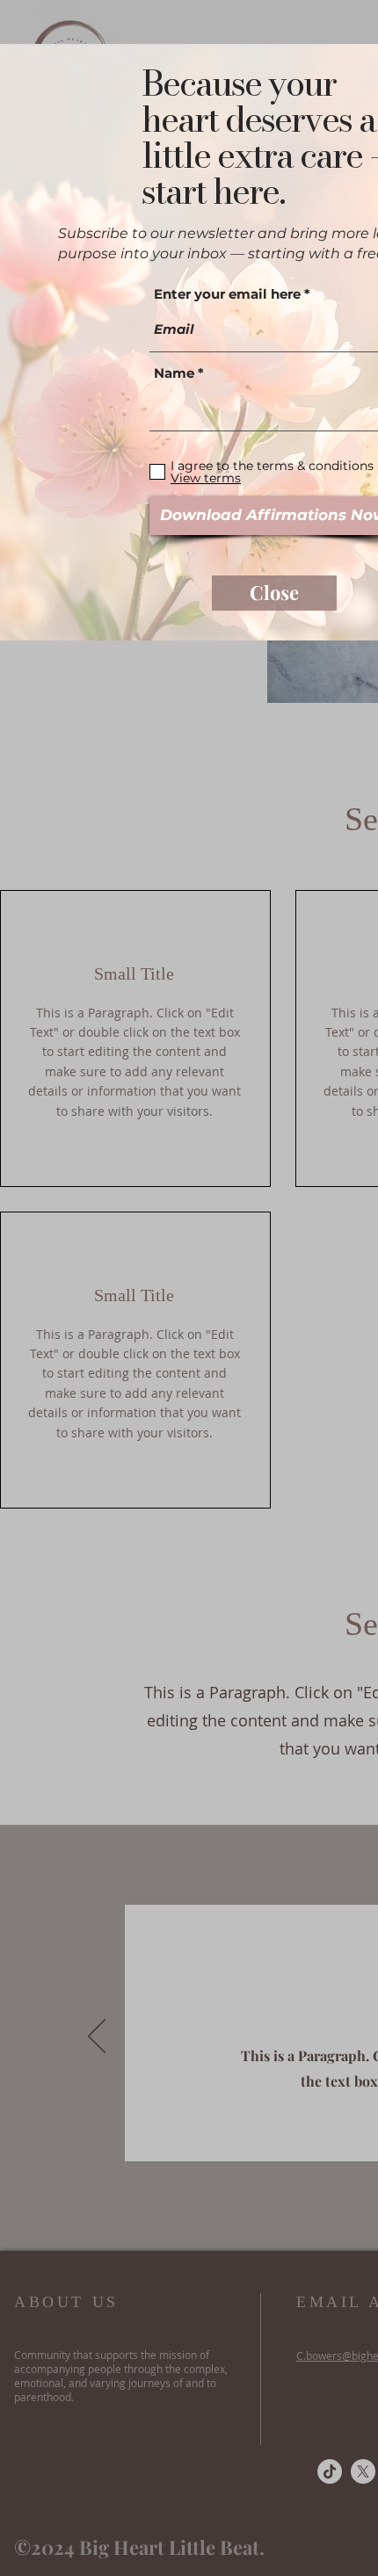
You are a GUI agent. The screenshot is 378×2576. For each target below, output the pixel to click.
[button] (274, 593)
